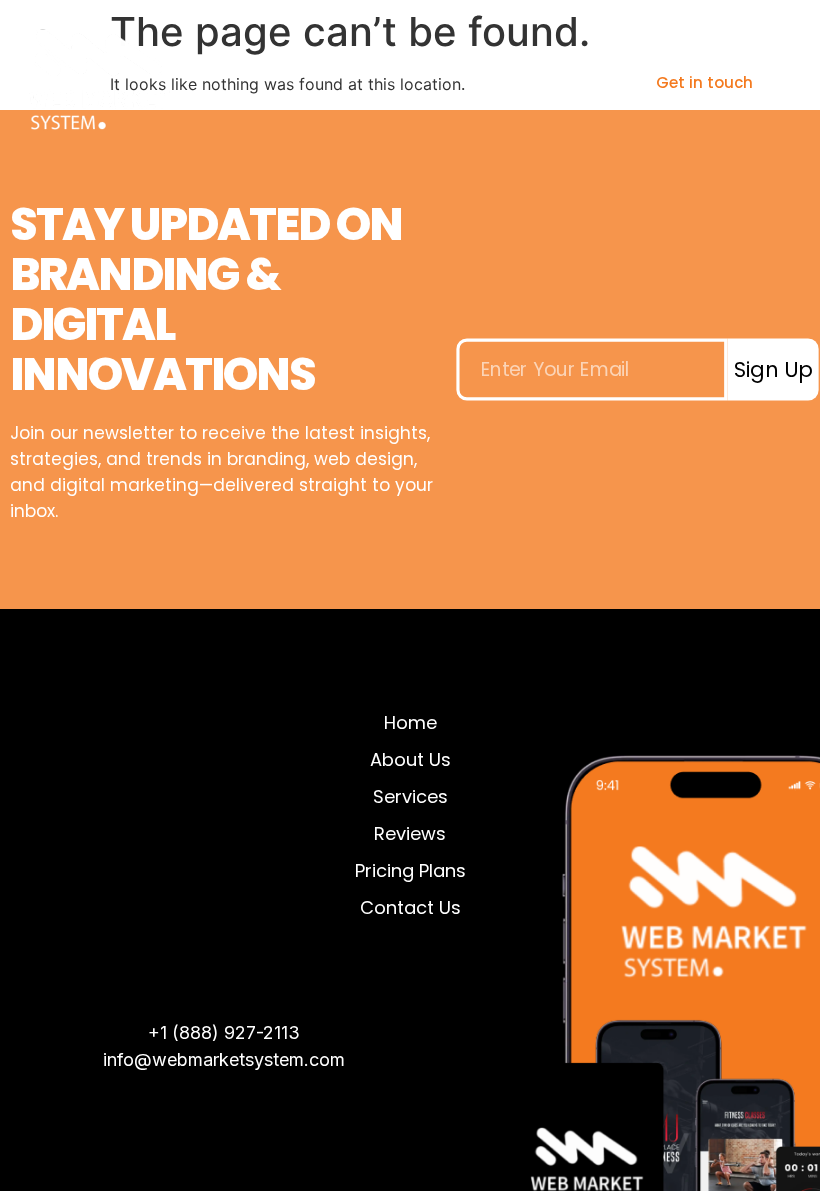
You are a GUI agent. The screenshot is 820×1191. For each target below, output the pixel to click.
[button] (542, 82)
